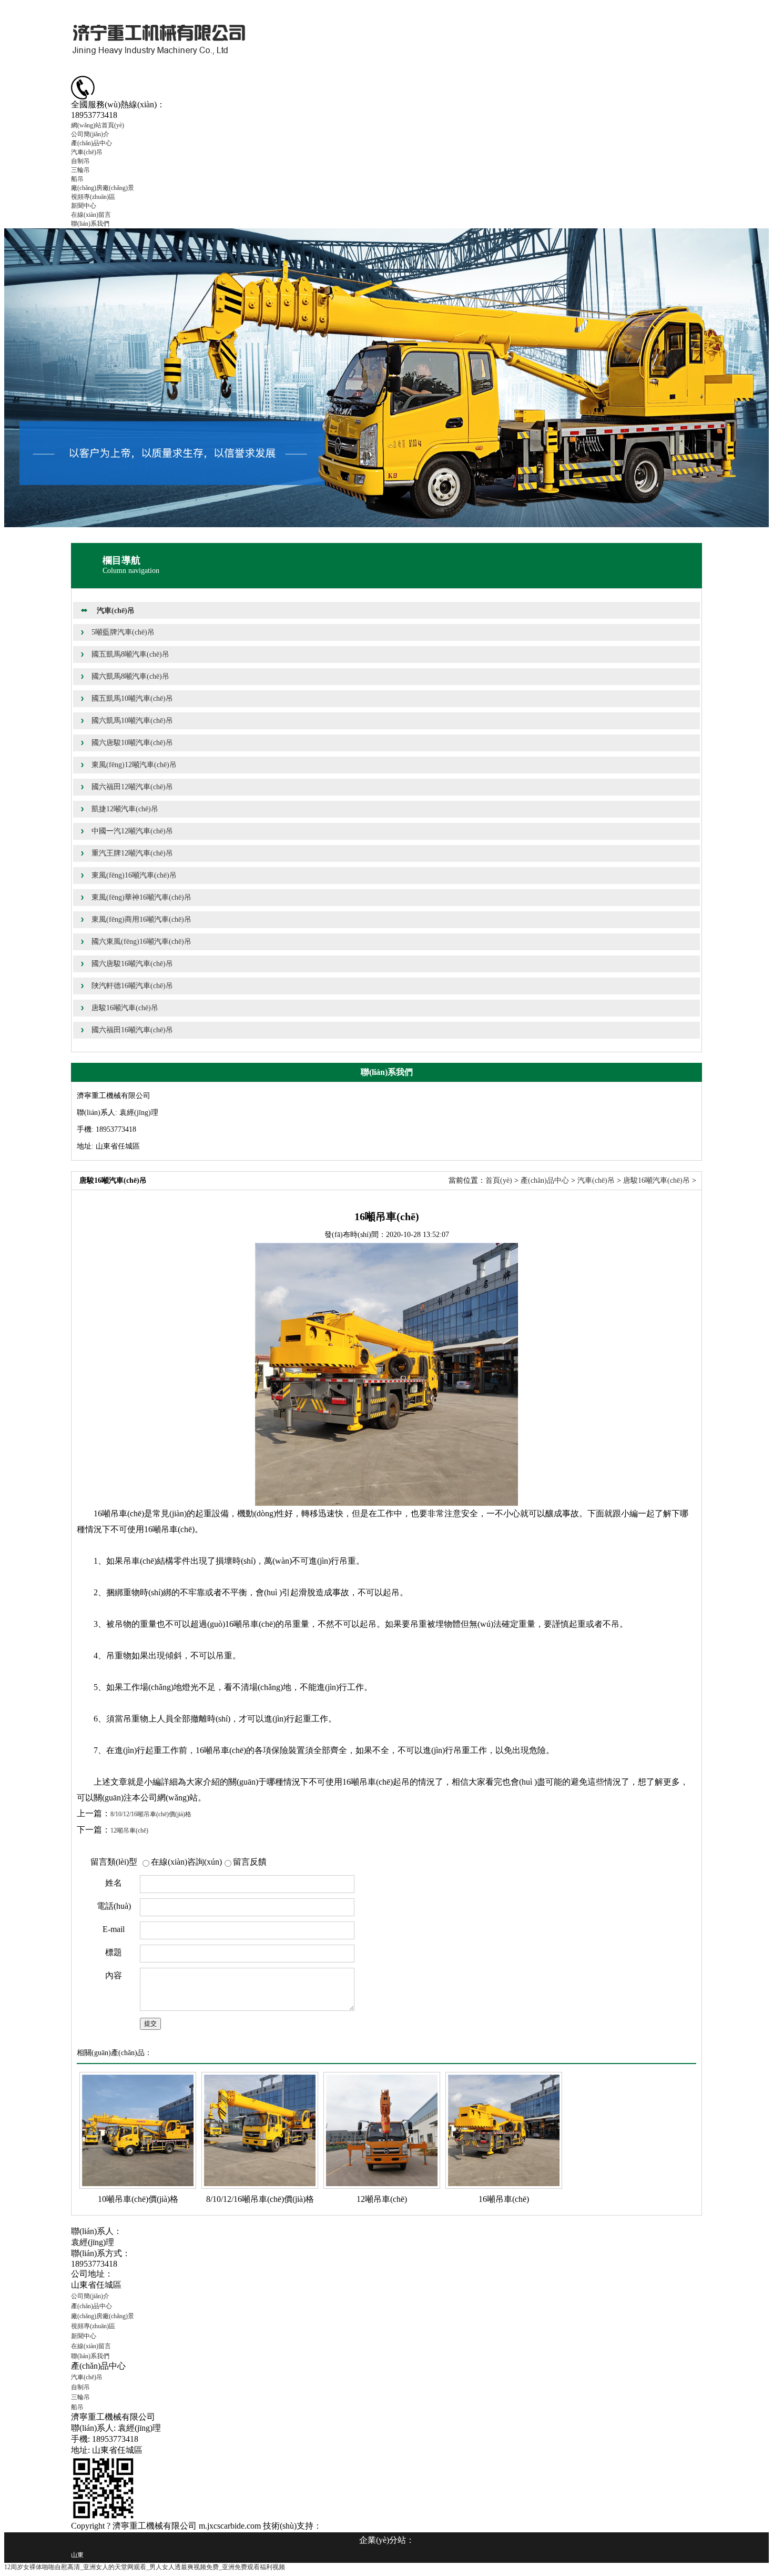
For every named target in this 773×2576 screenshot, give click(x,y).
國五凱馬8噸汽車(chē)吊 (130, 654)
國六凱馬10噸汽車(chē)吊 (132, 721)
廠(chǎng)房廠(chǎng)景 (103, 188)
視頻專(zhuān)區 (93, 197)
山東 (77, 2555)
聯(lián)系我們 (90, 224)
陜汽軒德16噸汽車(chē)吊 (132, 986)
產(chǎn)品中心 (91, 143)
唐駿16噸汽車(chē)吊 (125, 1008)
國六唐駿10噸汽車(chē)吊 (132, 743)
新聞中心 (84, 206)
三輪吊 (80, 170)
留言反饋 (250, 1862)
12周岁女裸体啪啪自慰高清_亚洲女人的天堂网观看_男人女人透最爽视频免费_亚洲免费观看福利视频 (145, 2567)
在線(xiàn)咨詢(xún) (186, 1862)
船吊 (77, 179)
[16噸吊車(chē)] (504, 2130)
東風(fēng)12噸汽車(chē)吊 (134, 765)
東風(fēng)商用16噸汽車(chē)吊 (141, 919)
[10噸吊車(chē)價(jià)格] (138, 2130)
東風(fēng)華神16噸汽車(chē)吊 (141, 897)
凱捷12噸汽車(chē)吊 (125, 809)
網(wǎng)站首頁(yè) (98, 125)
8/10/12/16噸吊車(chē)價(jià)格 (151, 1814)
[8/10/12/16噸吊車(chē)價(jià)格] (260, 2130)
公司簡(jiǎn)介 (90, 134)
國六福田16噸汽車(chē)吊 (132, 1030)
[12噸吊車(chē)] (382, 2130)
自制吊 (80, 161)
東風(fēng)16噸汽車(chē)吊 (134, 875)
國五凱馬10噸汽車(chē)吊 (132, 698)
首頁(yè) (499, 1180)
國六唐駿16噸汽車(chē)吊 (132, 964)
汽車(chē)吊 (87, 152)
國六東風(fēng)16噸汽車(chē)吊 (141, 942)
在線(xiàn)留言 (91, 215)
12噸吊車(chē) (129, 1830)
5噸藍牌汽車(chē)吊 (123, 632)
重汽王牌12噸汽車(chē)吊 (132, 853)
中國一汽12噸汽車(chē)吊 (132, 831)
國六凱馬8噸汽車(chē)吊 (130, 676)
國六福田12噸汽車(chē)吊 (132, 787)
